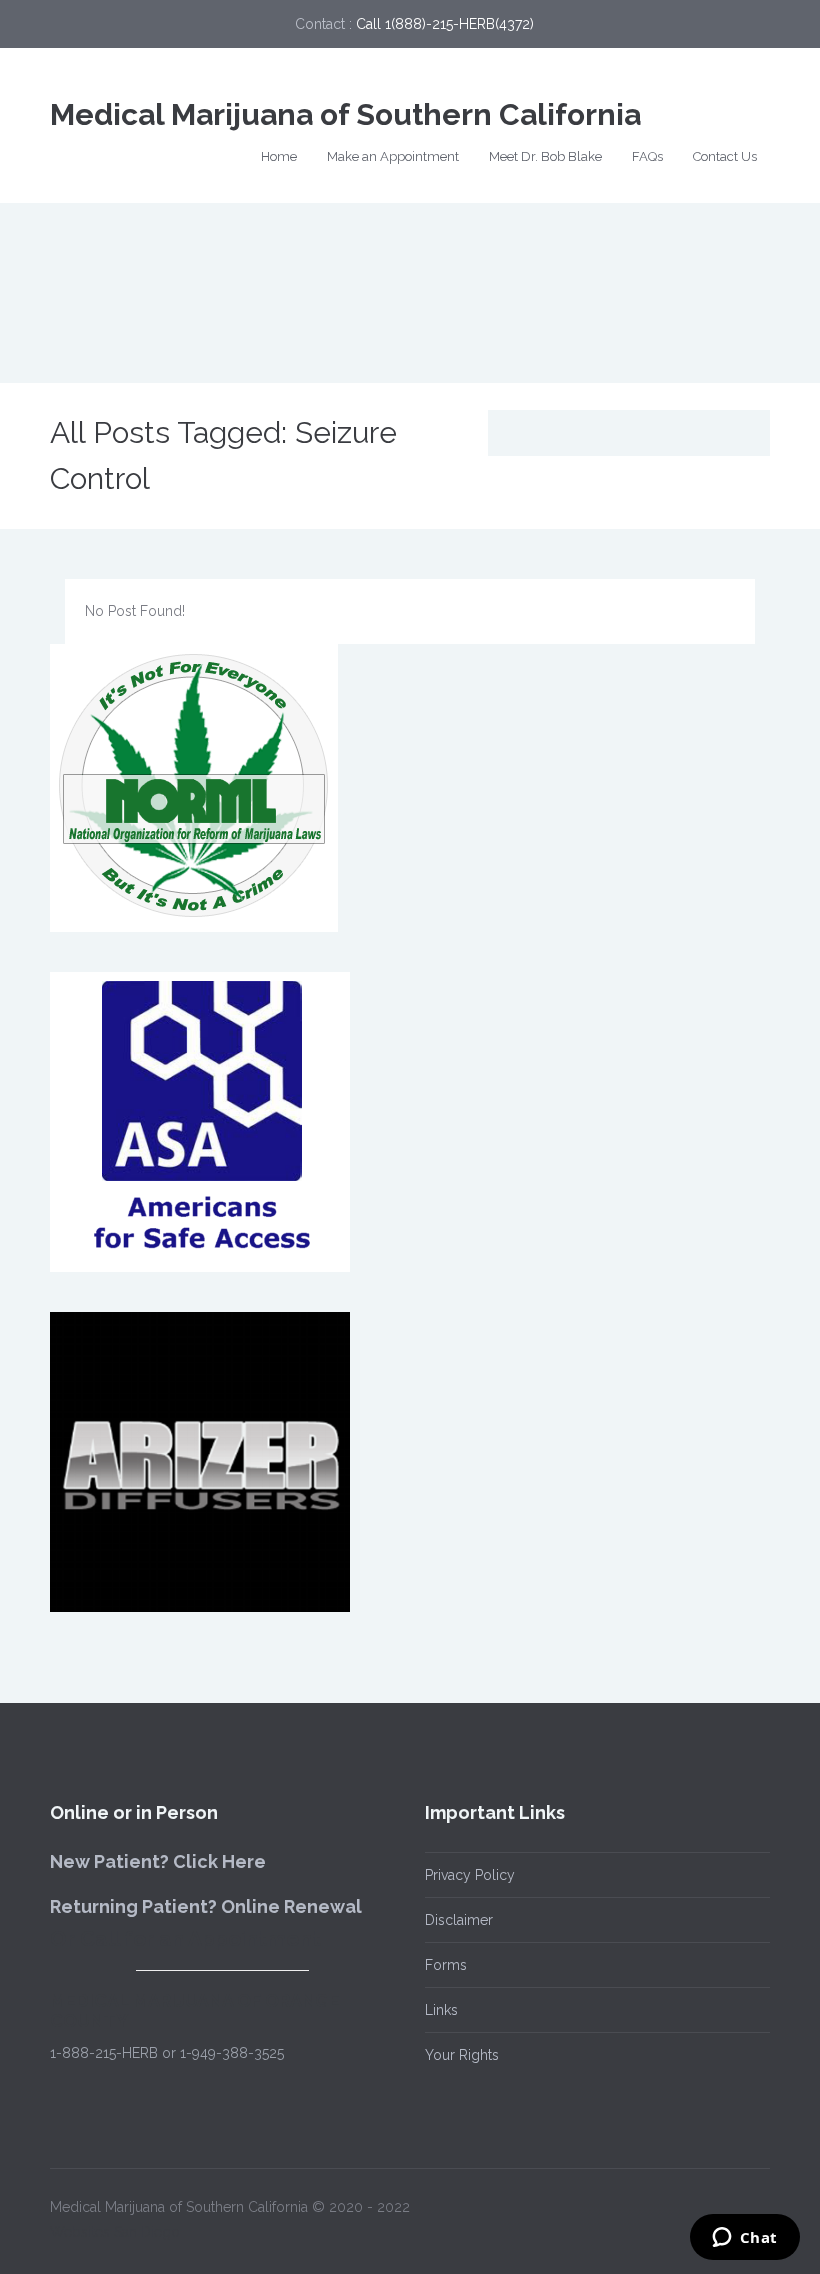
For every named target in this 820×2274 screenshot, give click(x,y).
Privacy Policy (470, 1875)
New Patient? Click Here (158, 1861)
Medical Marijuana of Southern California (345, 114)
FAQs (647, 156)
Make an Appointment (393, 156)
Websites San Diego (115, 2232)
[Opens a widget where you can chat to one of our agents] (744, 2239)
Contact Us (725, 156)
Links (441, 2010)
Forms (446, 1965)
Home (279, 156)
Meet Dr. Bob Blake (545, 156)
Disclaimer (459, 1920)
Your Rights (462, 2055)
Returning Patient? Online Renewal (206, 1906)
